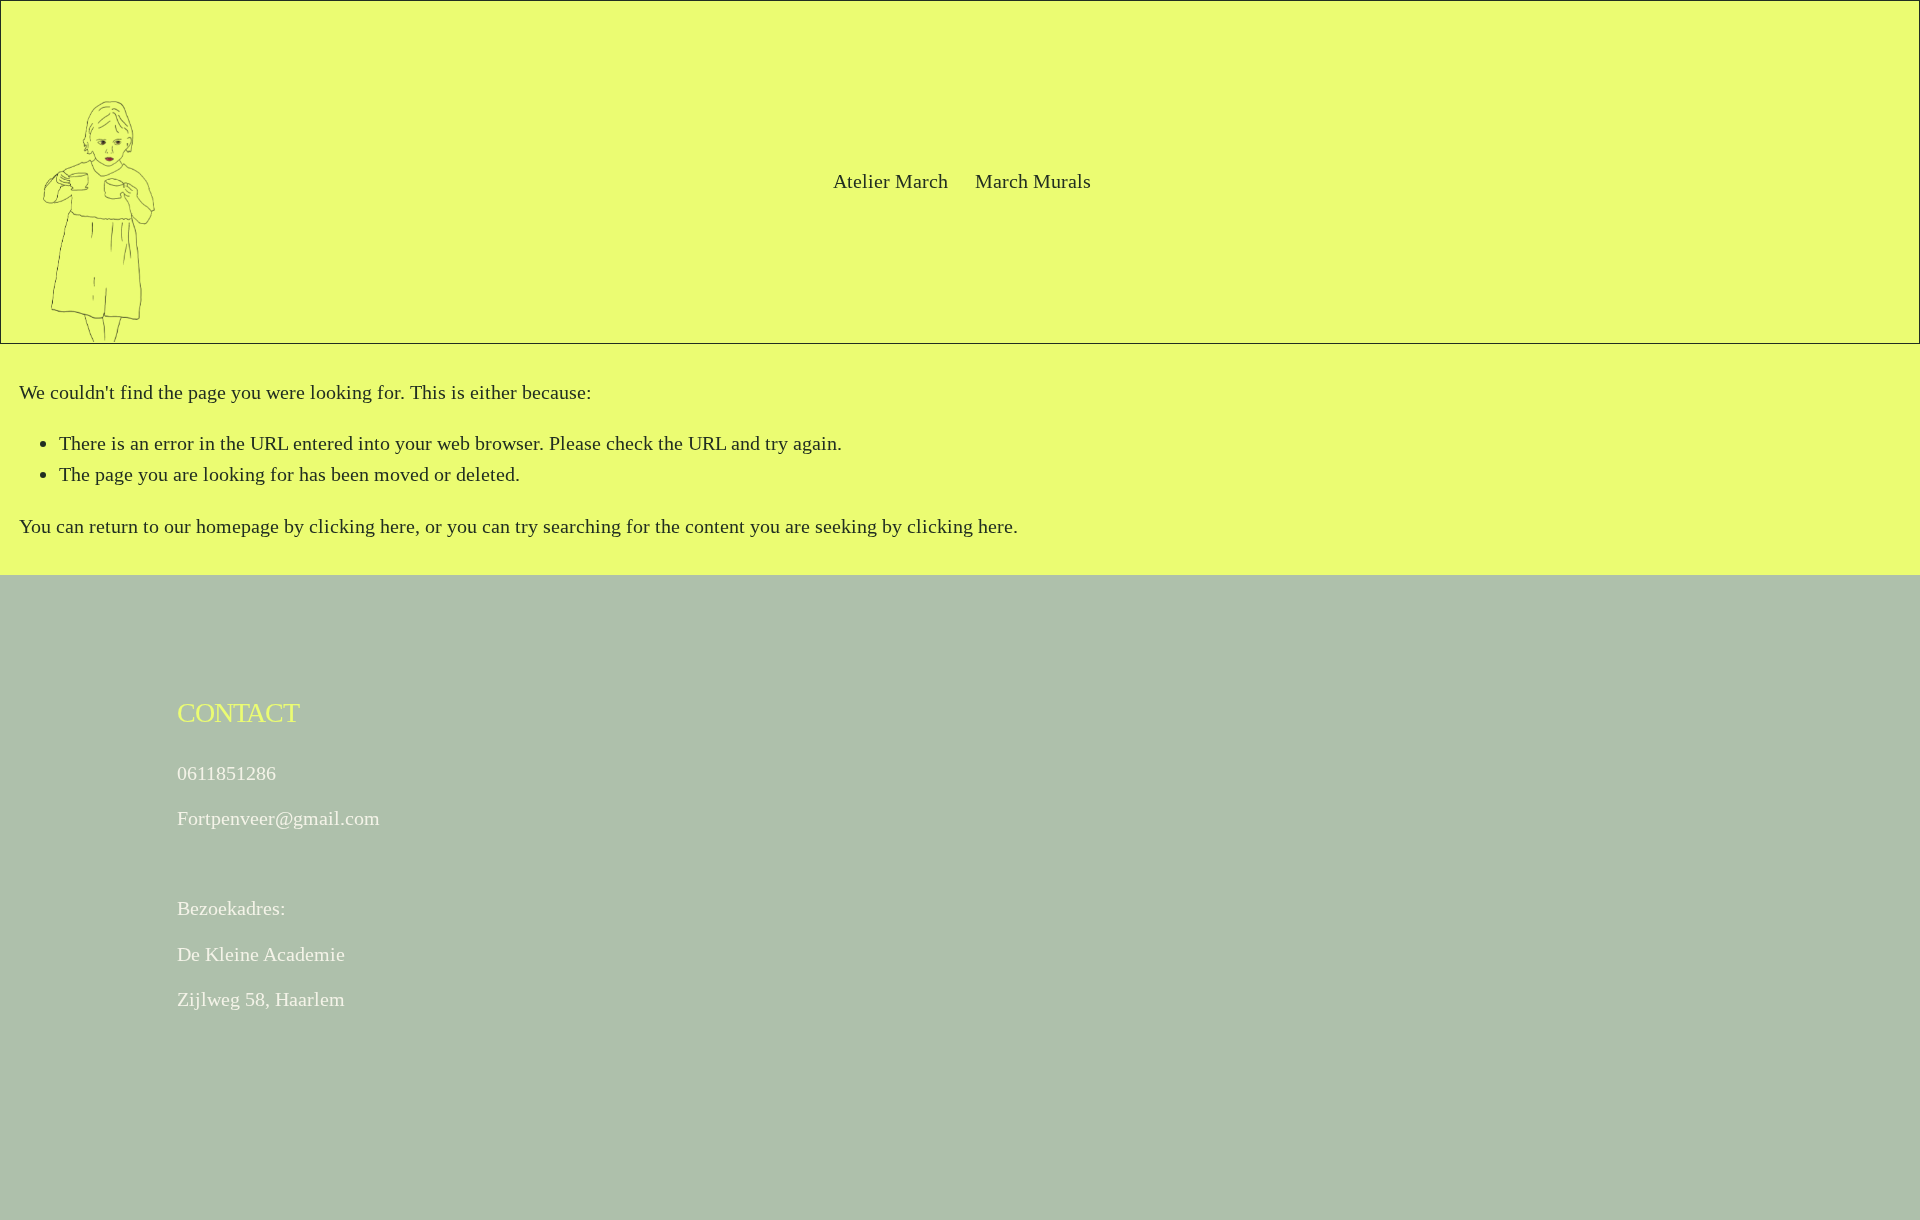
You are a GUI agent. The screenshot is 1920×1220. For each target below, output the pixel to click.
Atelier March (890, 181)
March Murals (1033, 181)
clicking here (362, 526)
